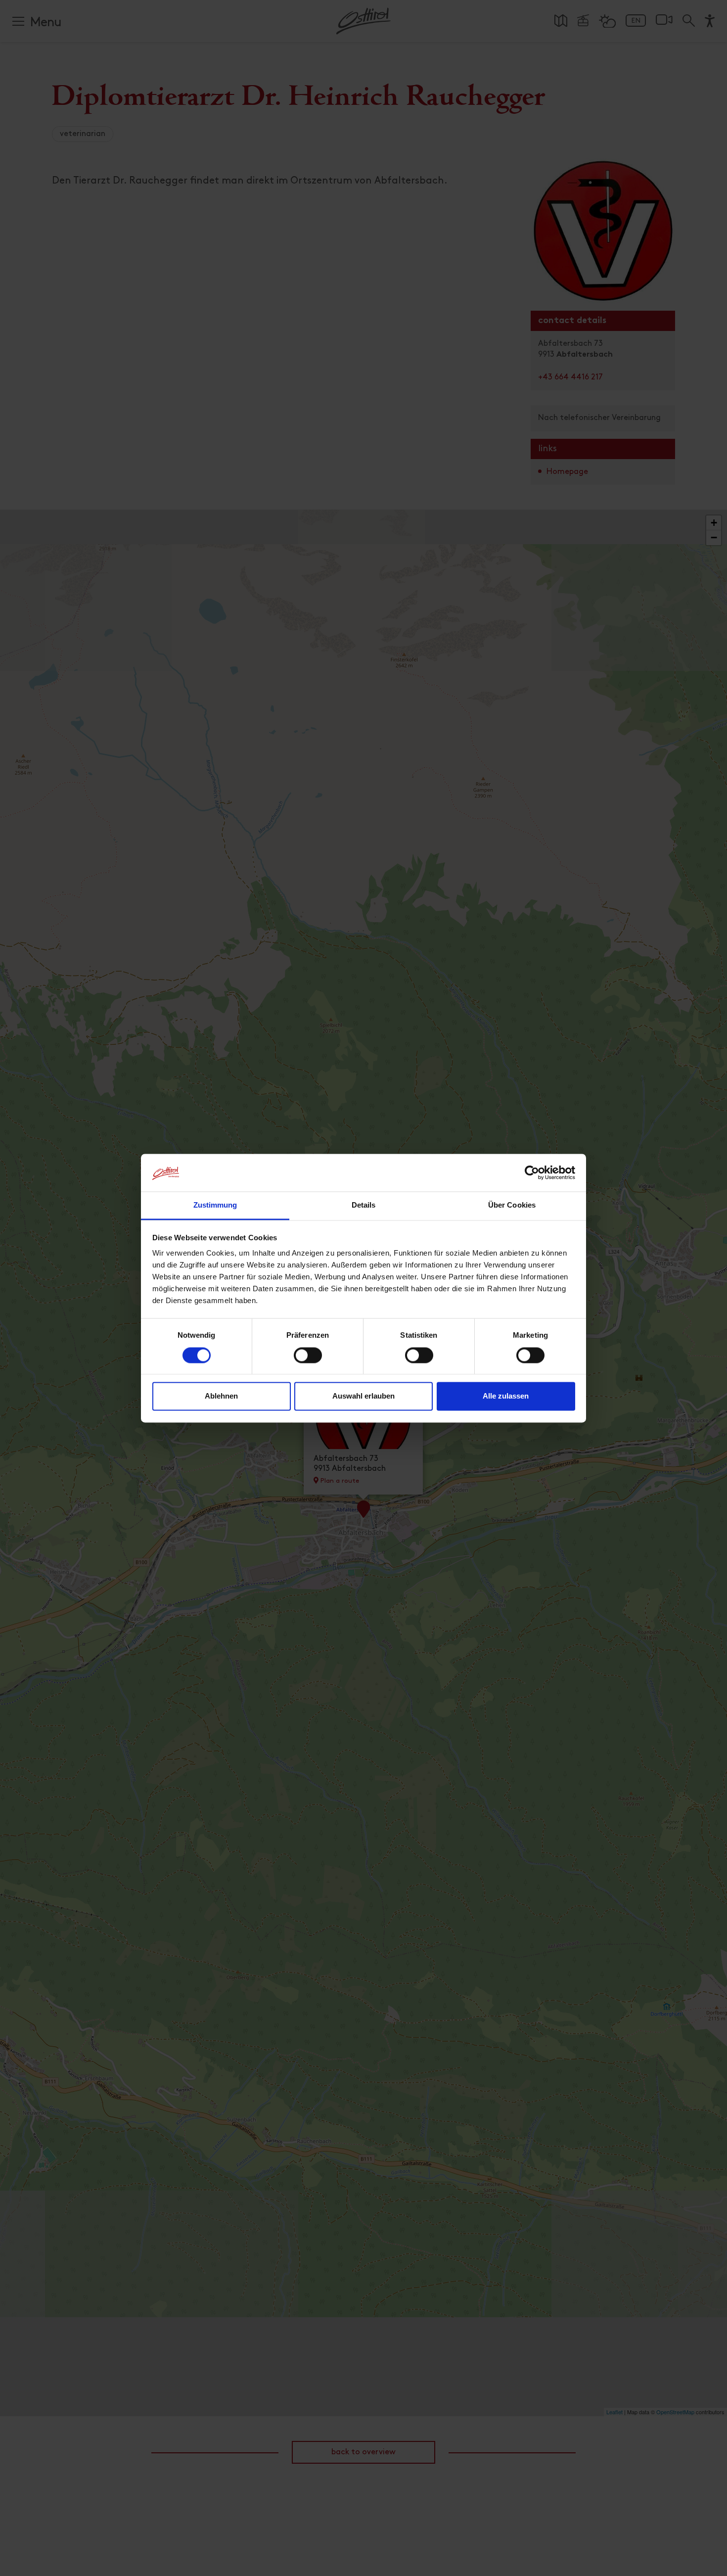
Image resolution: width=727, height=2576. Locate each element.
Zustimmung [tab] (215, 1205)
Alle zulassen (506, 1396)
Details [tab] (364, 1205)
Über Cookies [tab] (512, 1205)
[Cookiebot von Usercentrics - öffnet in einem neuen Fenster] (532, 1172)
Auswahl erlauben (363, 1396)
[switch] (308, 1360)
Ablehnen (221, 1396)
